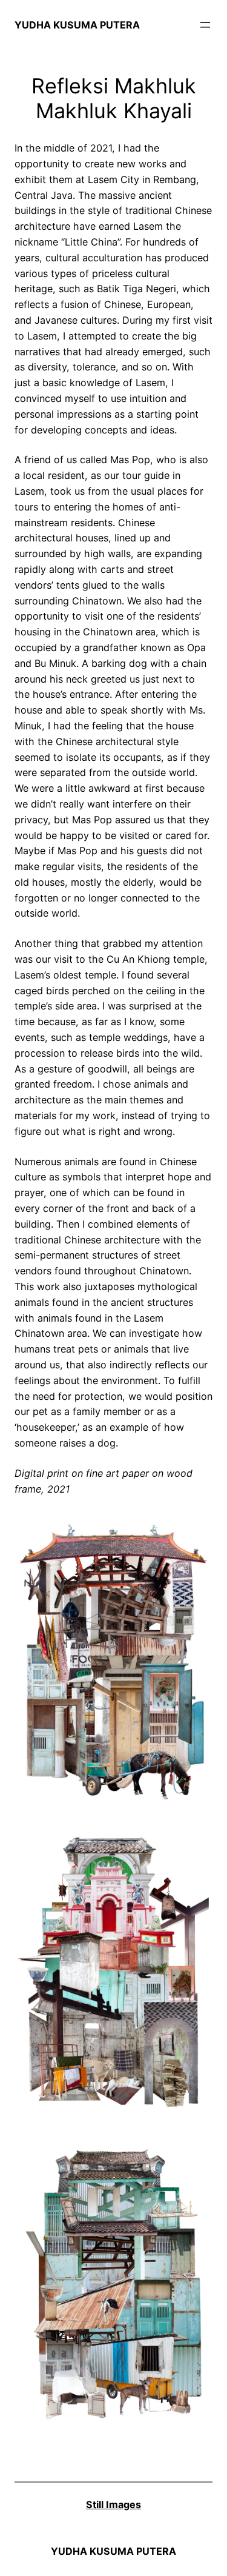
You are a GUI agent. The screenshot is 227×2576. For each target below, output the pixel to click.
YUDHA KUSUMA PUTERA (77, 25)
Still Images (113, 2504)
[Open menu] (205, 25)
